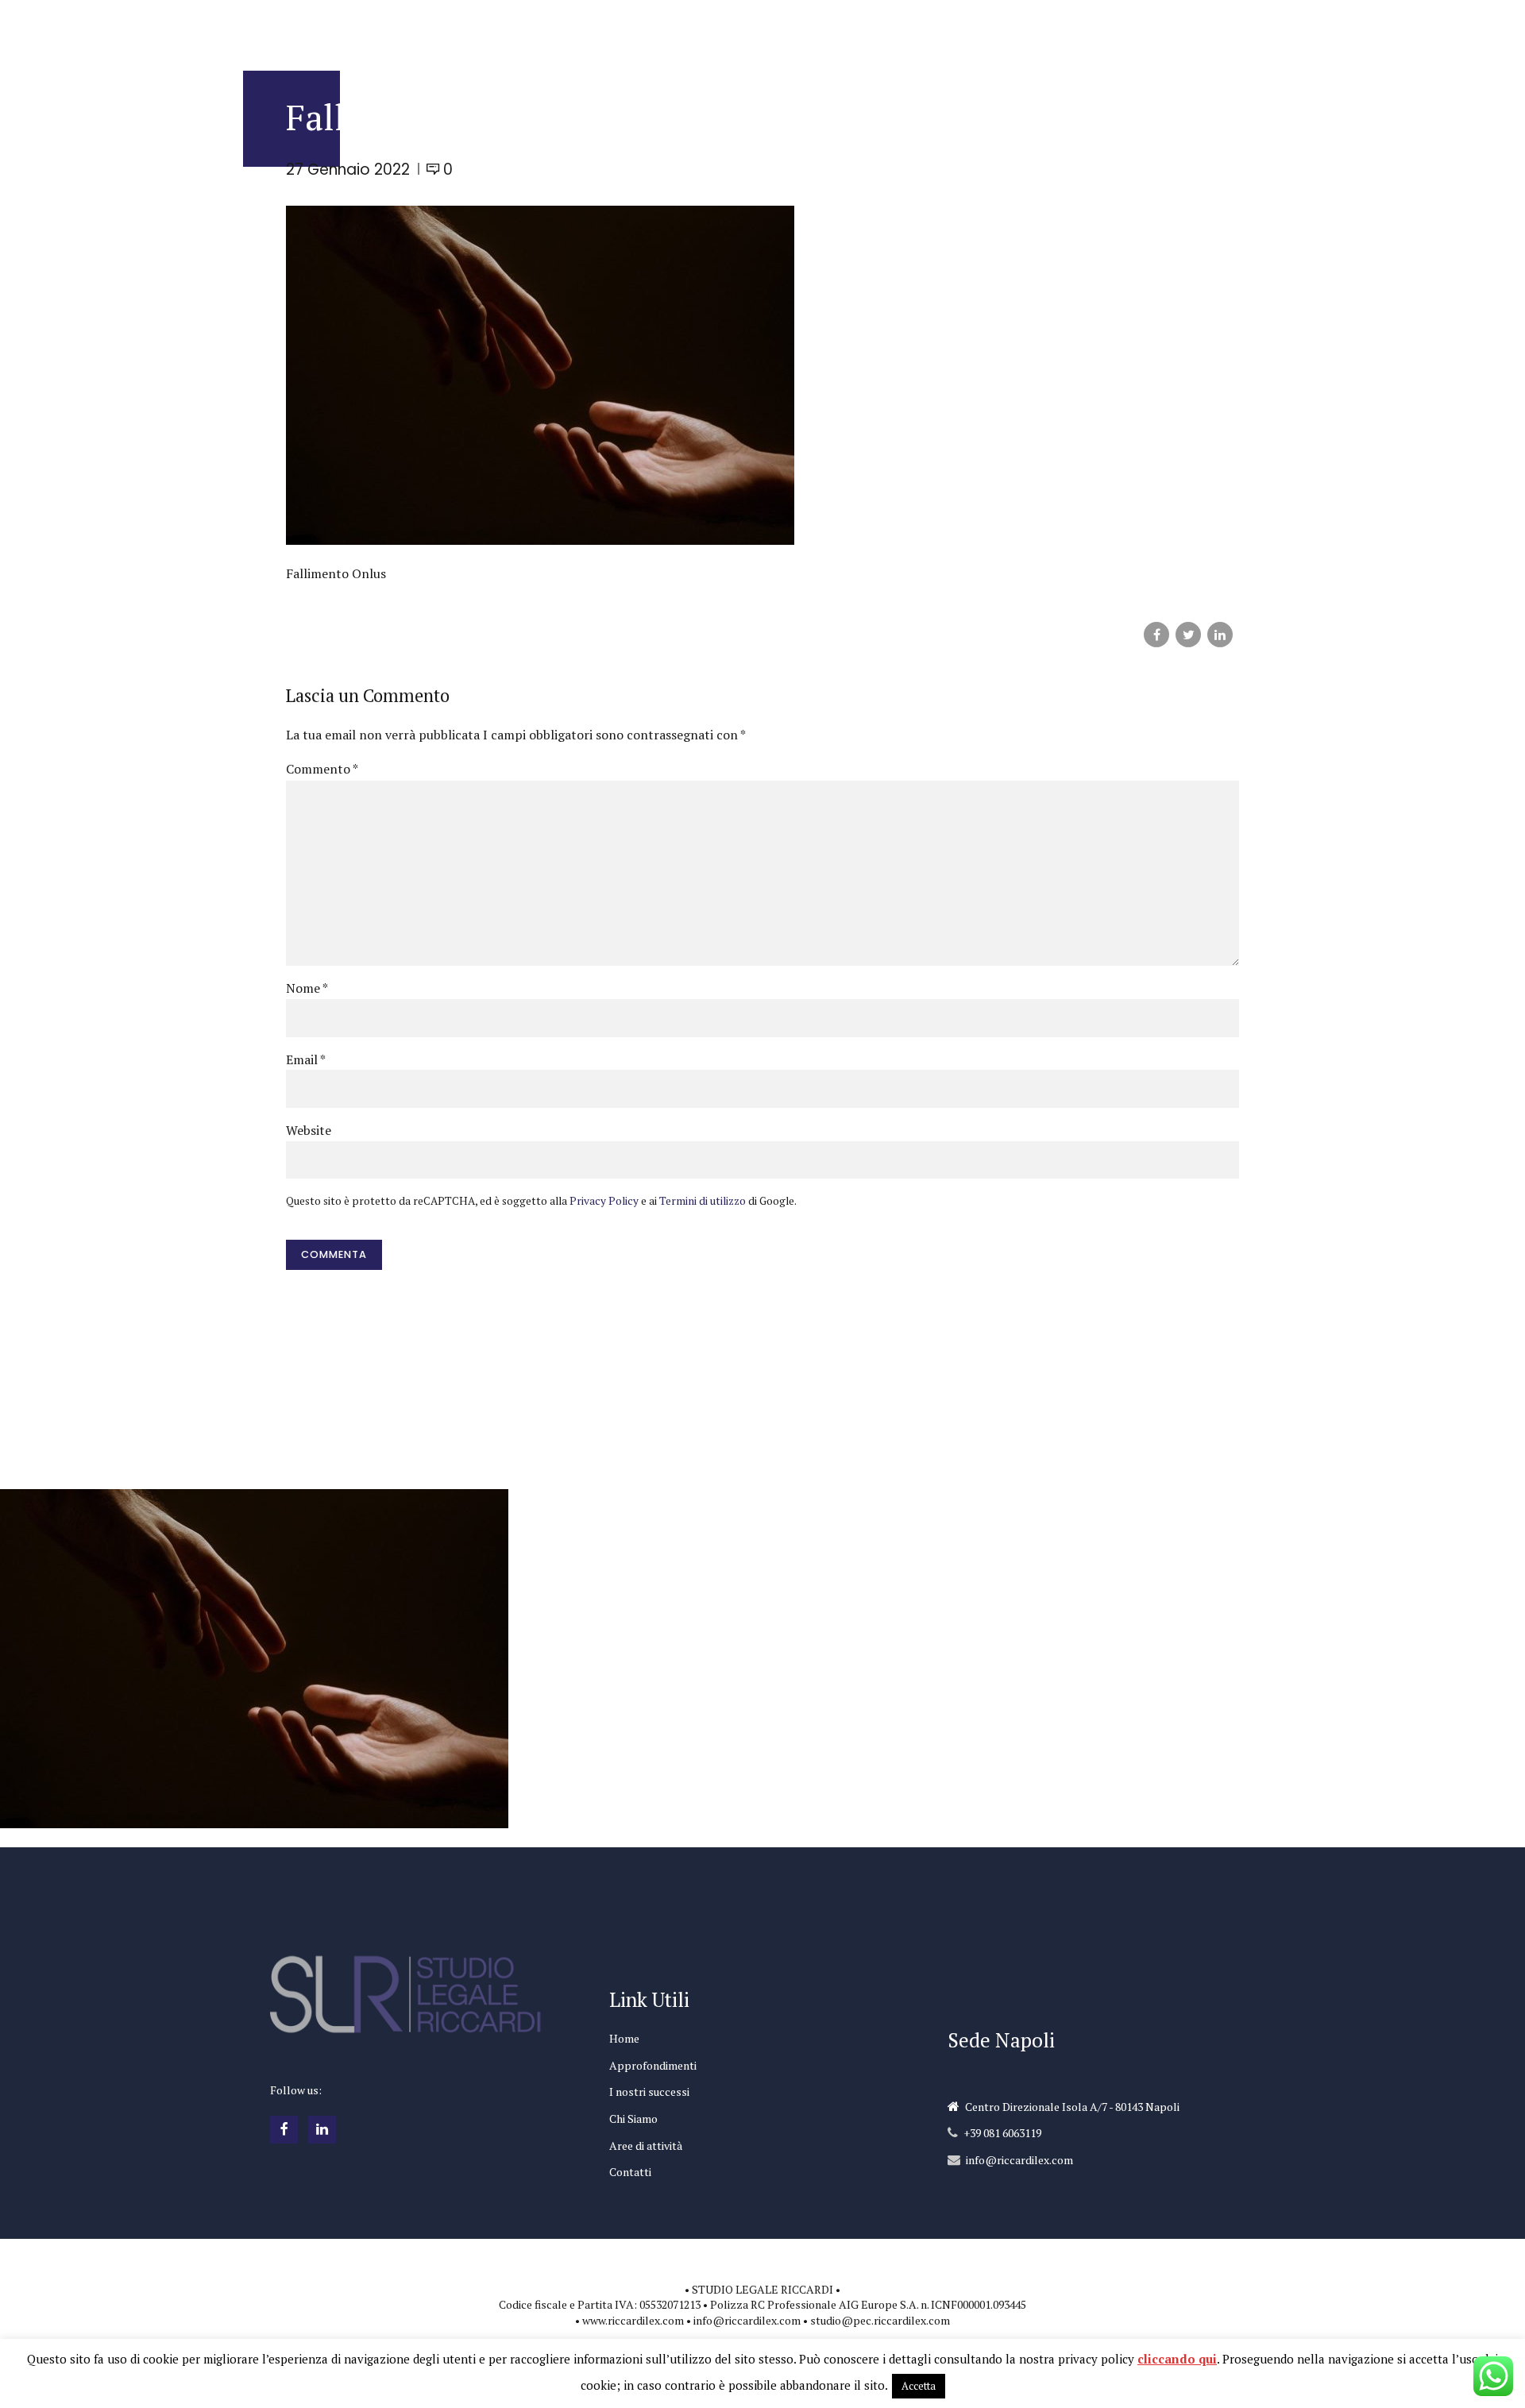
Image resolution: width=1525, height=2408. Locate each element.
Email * (306, 1059)
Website (309, 1130)
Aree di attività (646, 2146)
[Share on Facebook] (1156, 635)
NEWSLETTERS (879, 28)
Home (624, 2038)
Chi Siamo (633, 2119)
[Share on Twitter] (1188, 635)
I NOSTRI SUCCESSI (769, 28)
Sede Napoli (1001, 2040)
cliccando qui (1177, 2359)
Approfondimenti (653, 2065)
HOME (556, 28)
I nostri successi (649, 2092)
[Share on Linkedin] (1220, 635)
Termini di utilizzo (703, 1201)
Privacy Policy (604, 1201)
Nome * (307, 988)
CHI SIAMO (968, 28)
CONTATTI (1161, 28)
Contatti (630, 2172)
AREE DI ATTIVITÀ (1064, 28)
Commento (322, 769)
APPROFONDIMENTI (646, 28)
